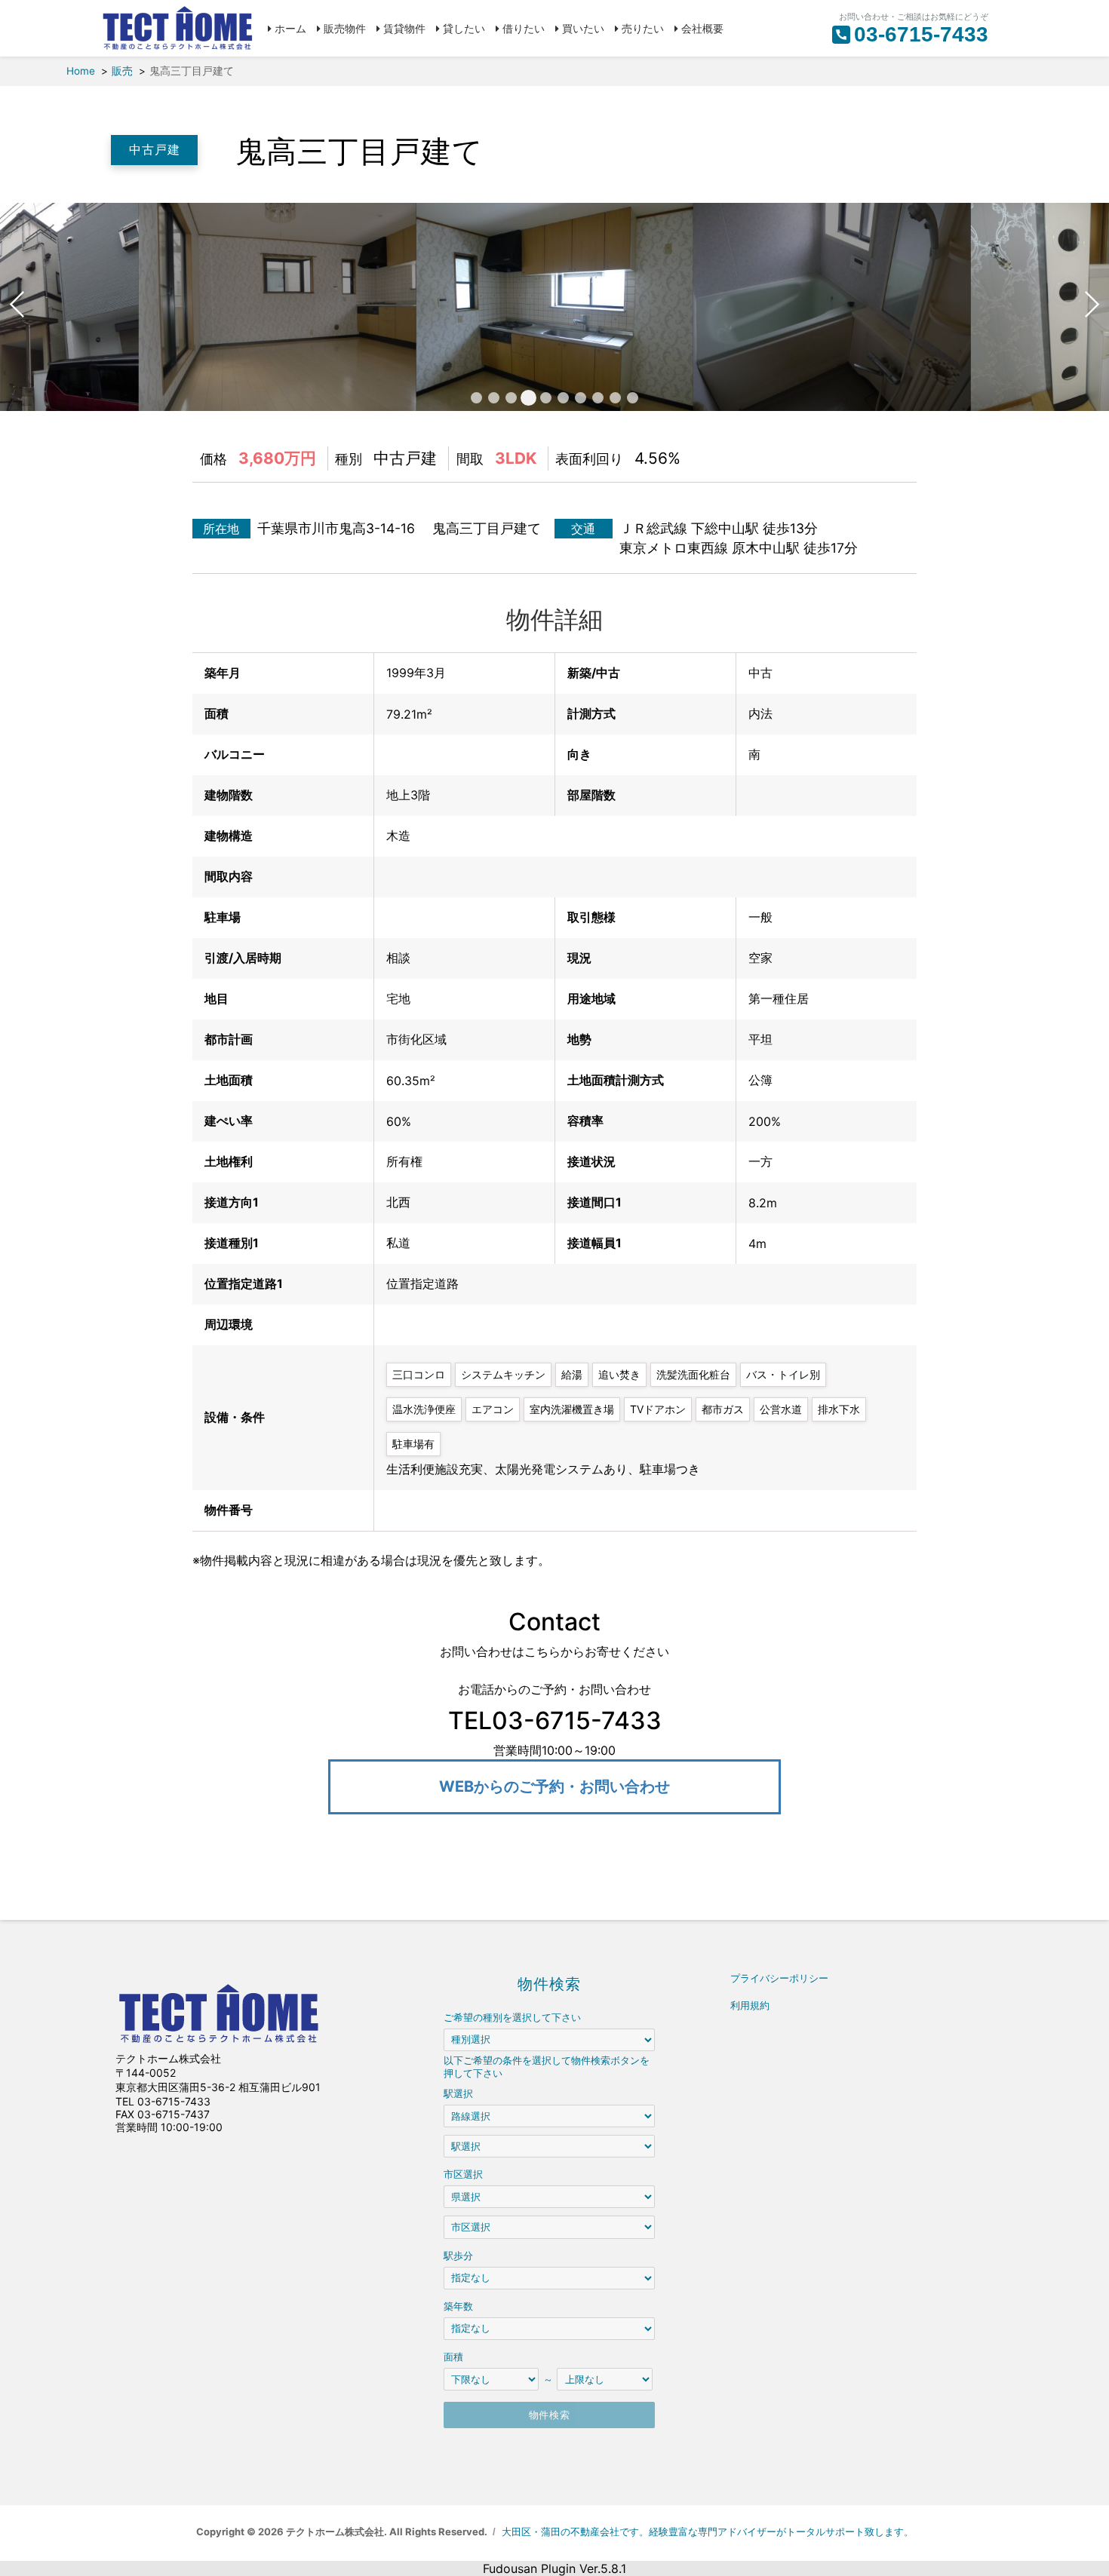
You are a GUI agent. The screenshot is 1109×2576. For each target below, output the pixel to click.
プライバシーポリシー (779, 1978)
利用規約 (750, 2006)
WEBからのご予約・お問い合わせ (554, 1786)
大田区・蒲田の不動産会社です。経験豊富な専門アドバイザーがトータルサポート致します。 (708, 2532)
